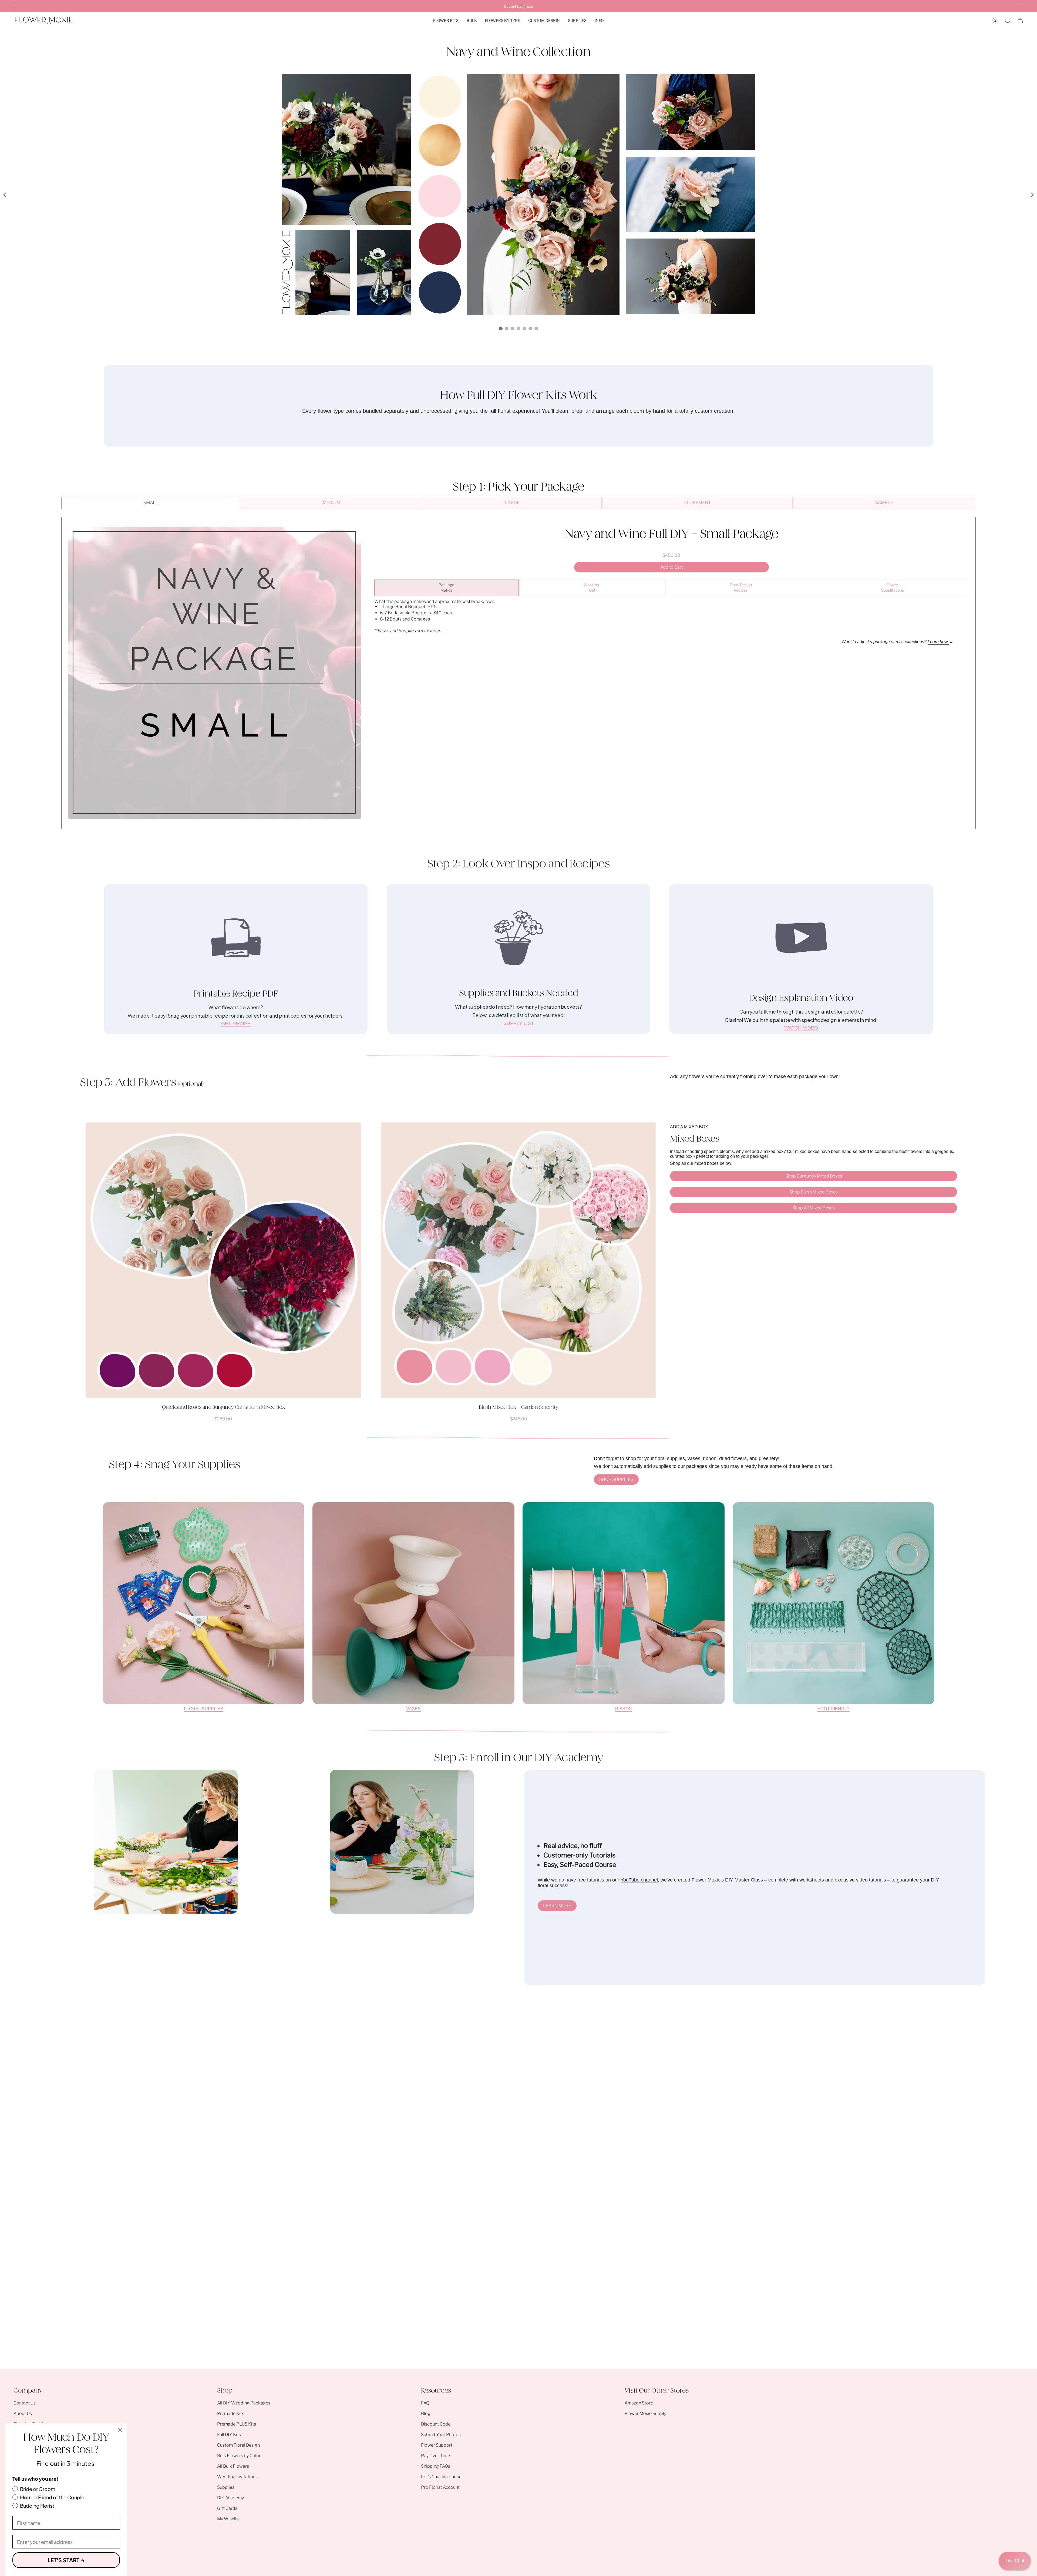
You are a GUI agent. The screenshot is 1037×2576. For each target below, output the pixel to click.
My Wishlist (229, 2519)
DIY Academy (230, 2498)
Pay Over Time (435, 2456)
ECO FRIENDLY (834, 1709)
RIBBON (624, 1709)
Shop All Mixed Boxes (814, 1208)
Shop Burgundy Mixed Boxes (814, 1176)
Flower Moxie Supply (645, 2414)
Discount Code (436, 2424)
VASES (413, 1709)
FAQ (425, 2403)
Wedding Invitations (237, 2477)
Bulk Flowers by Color (239, 2456)
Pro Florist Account (440, 2487)
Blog (426, 2414)
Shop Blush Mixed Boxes (814, 1192)
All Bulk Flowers (233, 2466)
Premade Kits (231, 2414)
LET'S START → (66, 2560)
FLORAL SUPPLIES (204, 1709)
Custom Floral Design (238, 2445)
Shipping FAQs (436, 2466)
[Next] (1022, 6)
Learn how (938, 642)
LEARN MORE (557, 1906)
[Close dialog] (120, 2430)
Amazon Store (639, 2403)
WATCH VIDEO (801, 1028)
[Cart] (1020, 21)
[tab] (151, 503)
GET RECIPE (236, 1024)
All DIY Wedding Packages (244, 2403)
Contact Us (25, 2403)
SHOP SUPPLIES (616, 1479)
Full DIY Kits (229, 2435)
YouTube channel (639, 1880)
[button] (446, 21)
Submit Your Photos (441, 2435)
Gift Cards (227, 2508)
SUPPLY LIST (519, 1023)
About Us (23, 2414)
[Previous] (15, 6)
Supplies (226, 2487)
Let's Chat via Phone (441, 2477)
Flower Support (437, 2445)
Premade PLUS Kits (237, 2424)
